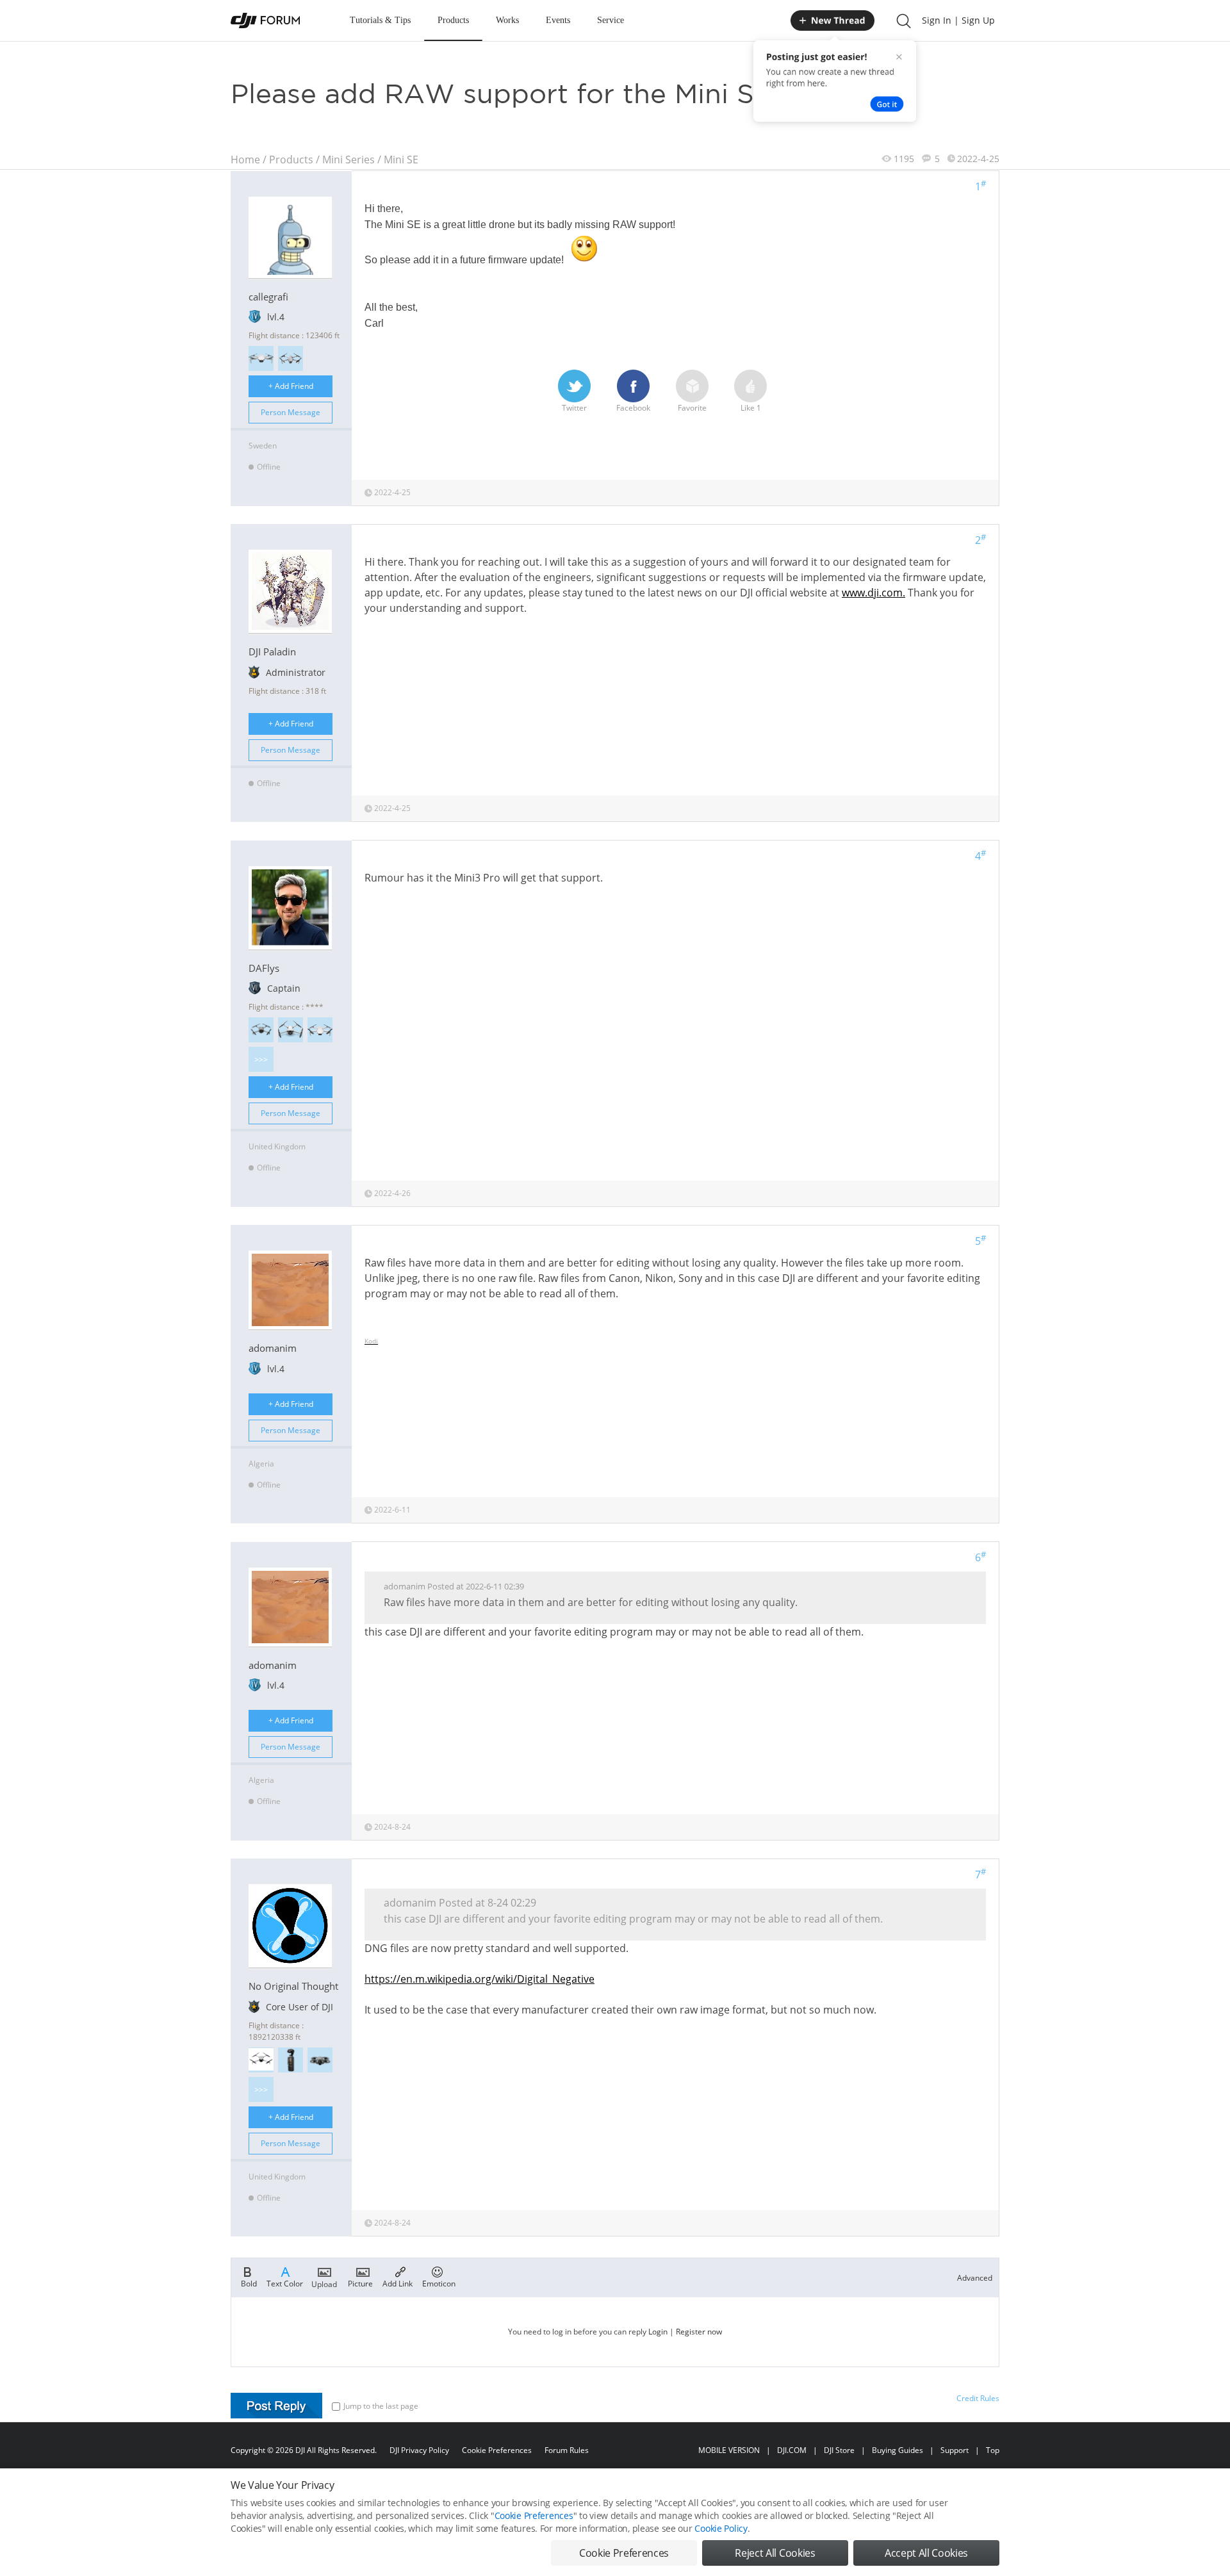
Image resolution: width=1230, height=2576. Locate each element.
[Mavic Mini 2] (320, 1030)
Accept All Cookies (926, 2553)
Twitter (574, 408)
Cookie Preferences (497, 2450)
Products (453, 20)
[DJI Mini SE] (261, 358)
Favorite (692, 408)
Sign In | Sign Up (958, 20)
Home (245, 160)
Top (993, 2450)
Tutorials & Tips (380, 20)
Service (611, 20)
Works (507, 20)
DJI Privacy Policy (419, 2450)
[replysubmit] (276, 2406)
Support (955, 2450)
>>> (261, 1059)
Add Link (398, 2283)
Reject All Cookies (775, 2553)
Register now (699, 2332)
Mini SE (401, 160)
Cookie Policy (721, 2528)
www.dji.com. (873, 593)
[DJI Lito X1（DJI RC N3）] (261, 2060)
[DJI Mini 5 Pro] (261, 1030)
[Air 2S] (291, 358)
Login (658, 2332)
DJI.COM (792, 2450)
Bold (249, 2283)
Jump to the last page (381, 2406)
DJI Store (839, 2450)
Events (558, 20)
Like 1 (751, 408)
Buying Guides (898, 2450)
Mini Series (348, 160)
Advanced (975, 2278)
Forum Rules (567, 2450)
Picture (360, 2283)
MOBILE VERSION (729, 2450)
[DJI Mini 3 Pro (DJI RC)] (291, 1030)
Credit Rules (978, 2398)
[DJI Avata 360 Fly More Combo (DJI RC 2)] (320, 2060)
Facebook (633, 408)
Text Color (285, 2283)
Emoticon (439, 2283)
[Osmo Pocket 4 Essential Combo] (291, 2060)
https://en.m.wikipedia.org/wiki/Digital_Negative (480, 1979)
